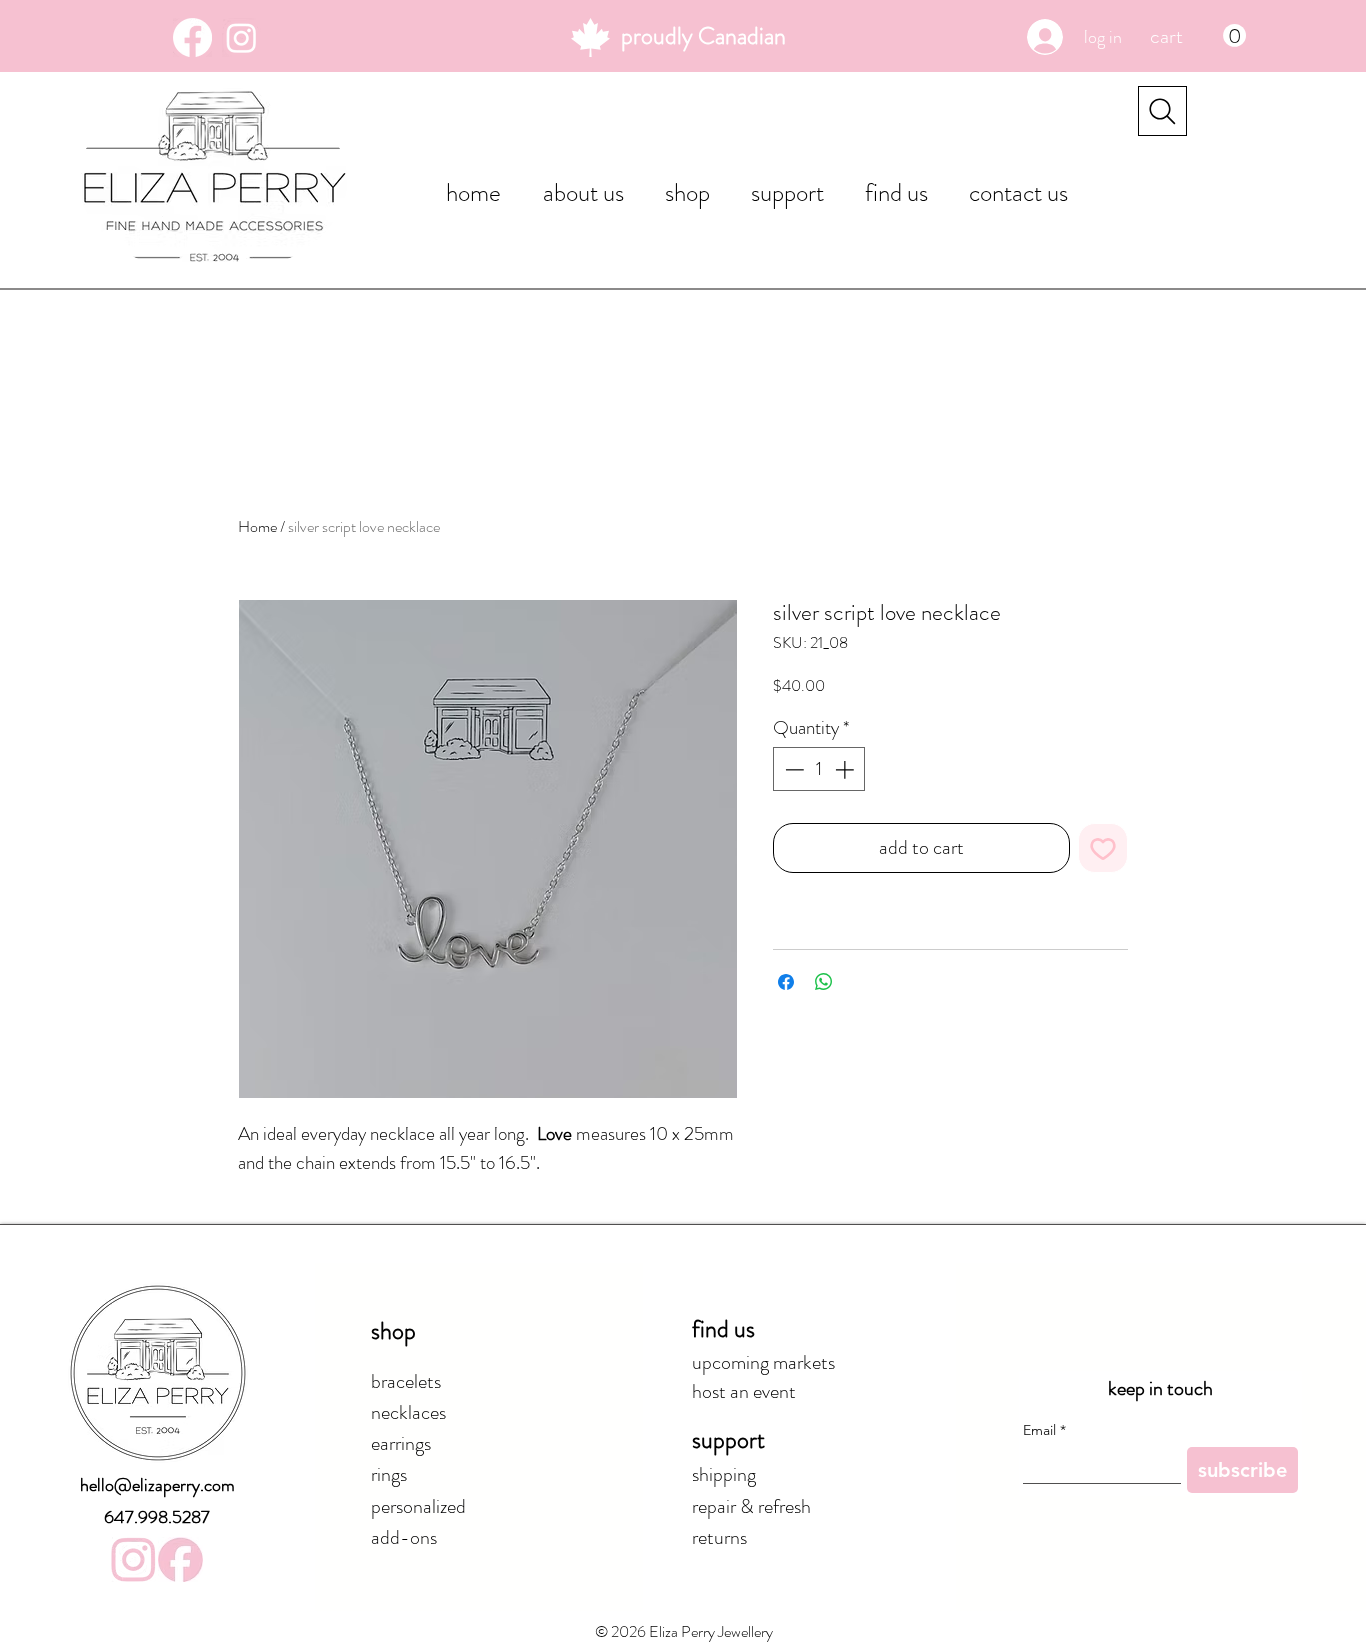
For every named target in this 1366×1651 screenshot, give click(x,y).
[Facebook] (192, 37)
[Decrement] (792, 769)
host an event (744, 1391)
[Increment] (846, 769)
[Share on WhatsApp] (824, 982)
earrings (401, 1443)
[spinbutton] (819, 769)
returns (719, 1537)
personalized (418, 1506)
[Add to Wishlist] (1103, 848)
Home (257, 526)
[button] (1198, 36)
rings (389, 1474)
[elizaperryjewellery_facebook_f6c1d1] (180, 1559)
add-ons (404, 1537)
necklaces (408, 1412)
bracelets (406, 1381)
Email (1044, 1430)
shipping (724, 1474)
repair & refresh (751, 1506)
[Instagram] (241, 37)
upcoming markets (763, 1362)
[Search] (1162, 111)
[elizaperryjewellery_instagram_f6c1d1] (133, 1559)
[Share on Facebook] (786, 982)
